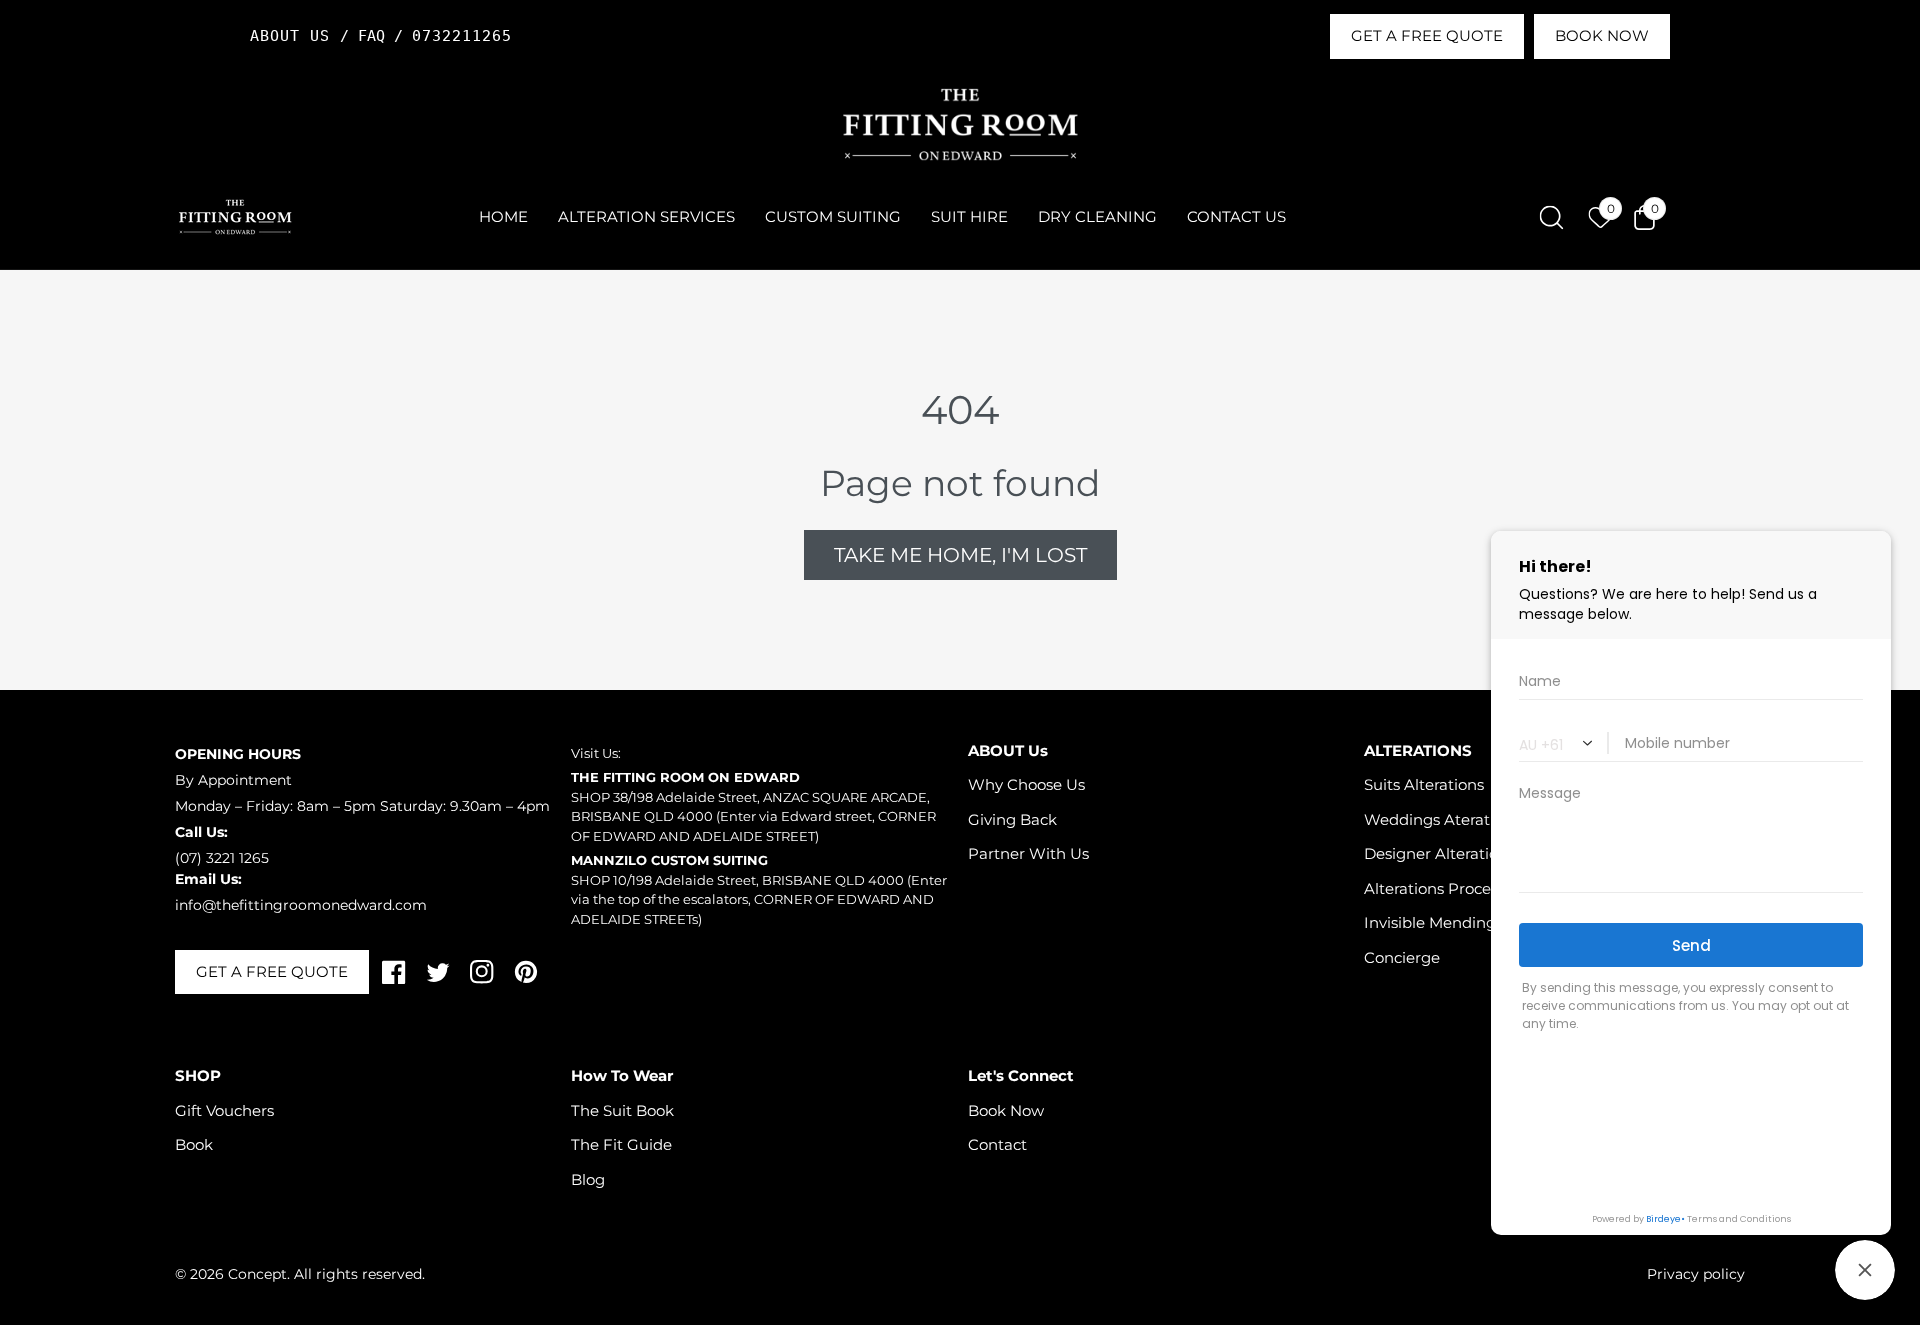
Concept (257, 1274)
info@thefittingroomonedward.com (301, 905)
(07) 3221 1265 (222, 858)
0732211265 (462, 36)
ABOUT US (295, 36)
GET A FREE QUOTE (1427, 35)
